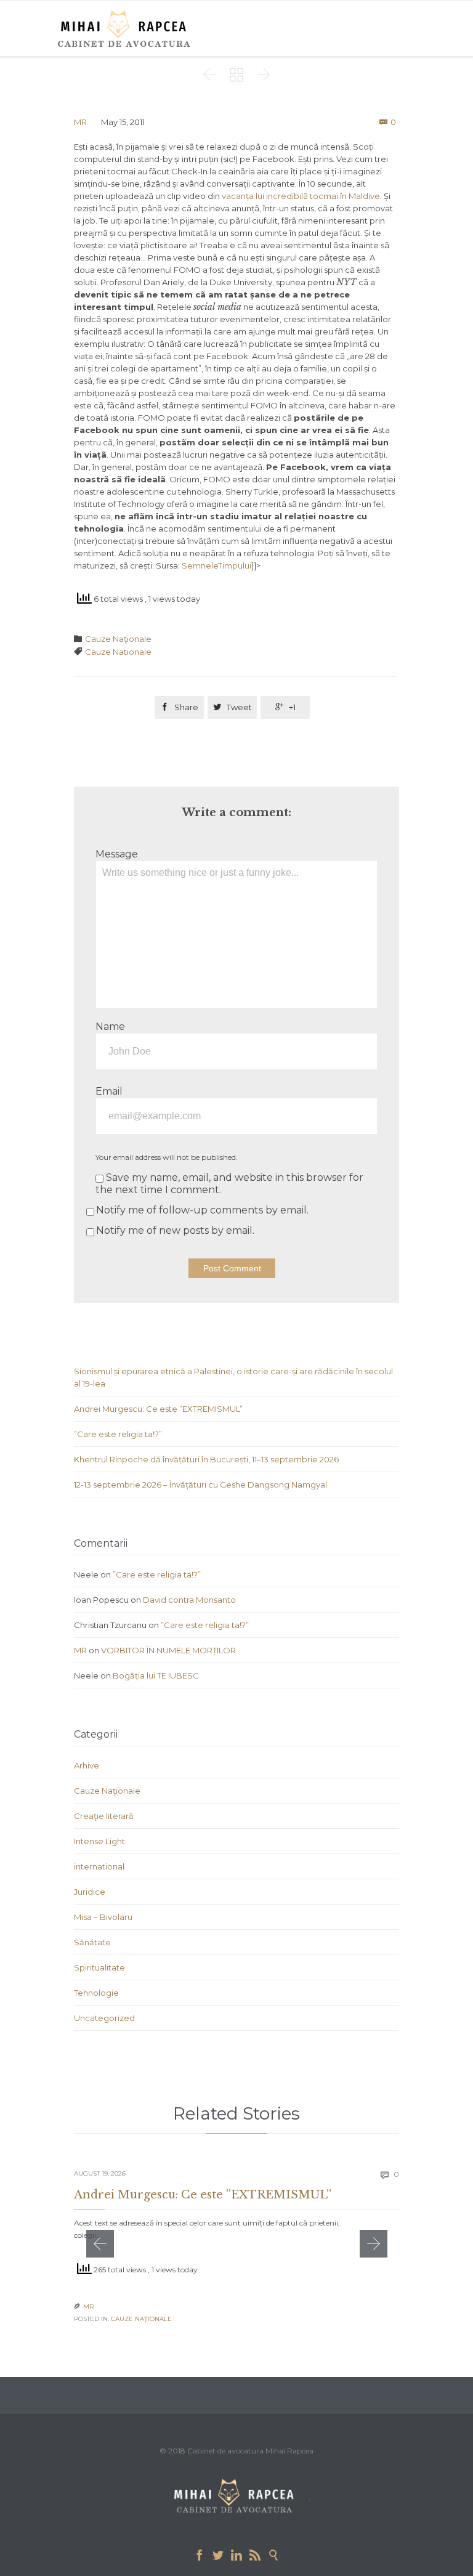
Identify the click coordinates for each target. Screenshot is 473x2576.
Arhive (87, 1765)
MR (80, 122)
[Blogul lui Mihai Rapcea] (126, 28)
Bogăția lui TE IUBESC (156, 1675)
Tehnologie (96, 1993)
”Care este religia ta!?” (118, 1434)
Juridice (90, 1892)
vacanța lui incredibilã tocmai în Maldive (301, 196)
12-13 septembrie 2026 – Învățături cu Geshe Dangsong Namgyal (200, 1484)
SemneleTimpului (216, 565)
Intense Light (99, 1841)
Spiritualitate (99, 1967)
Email (109, 1091)
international (99, 1866)
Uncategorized (104, 2018)
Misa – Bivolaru (103, 1917)
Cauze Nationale (118, 652)
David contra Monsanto (189, 1600)
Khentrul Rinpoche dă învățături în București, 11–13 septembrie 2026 (206, 1459)
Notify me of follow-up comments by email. (202, 1210)
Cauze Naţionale (118, 639)
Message (117, 854)
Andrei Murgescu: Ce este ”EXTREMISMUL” (158, 1409)
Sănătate (92, 1942)
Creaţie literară (104, 1816)
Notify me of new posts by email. (175, 1230)
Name (110, 1027)
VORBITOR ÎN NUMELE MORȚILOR (168, 1650)
